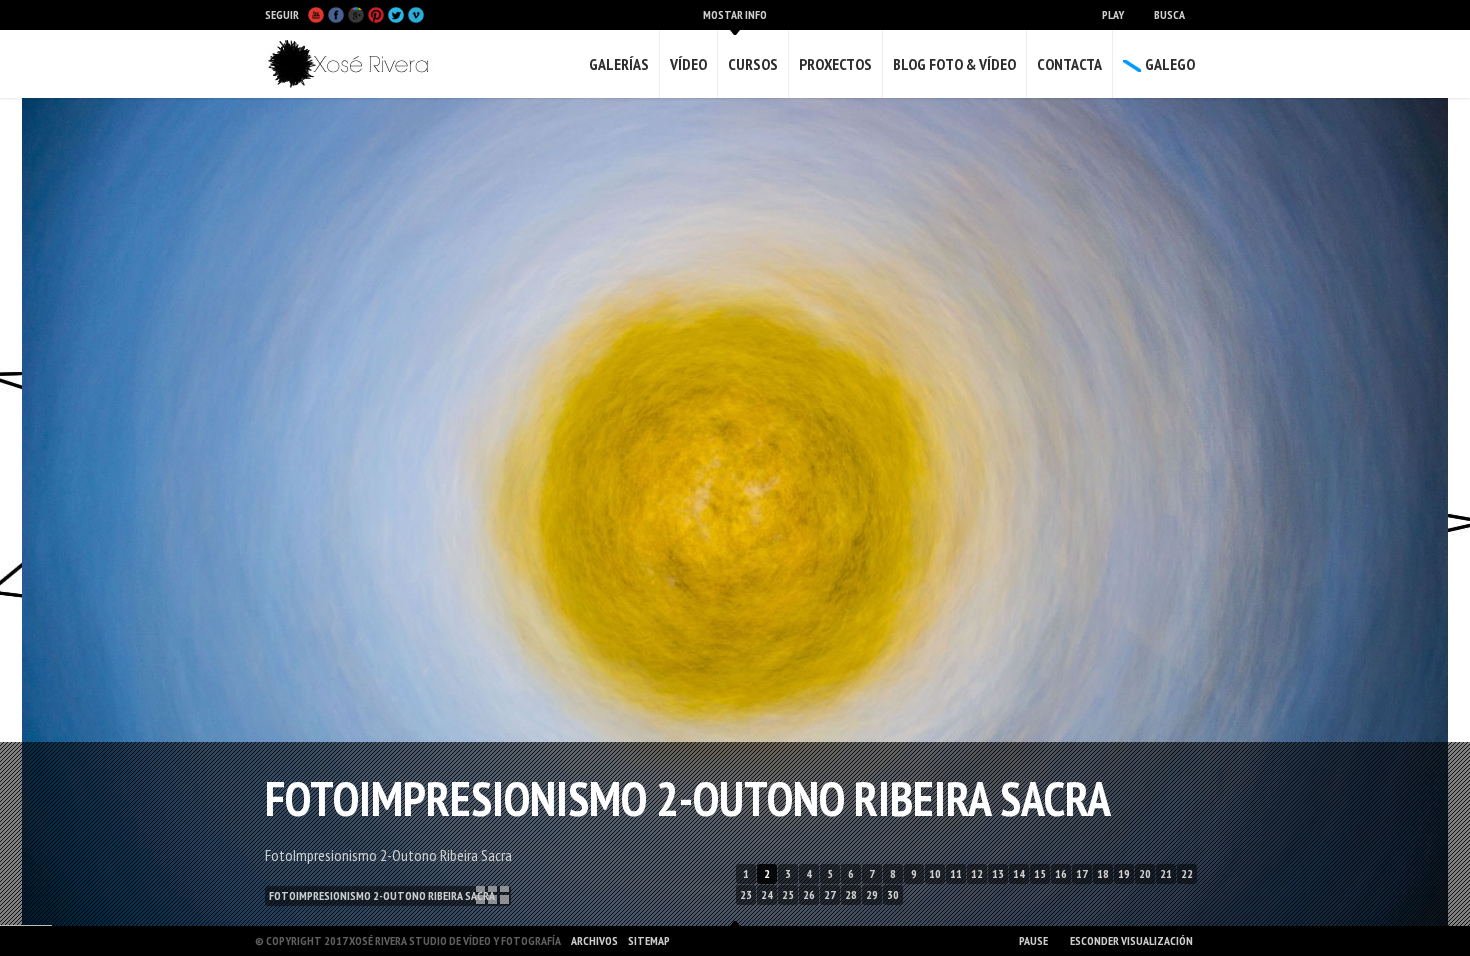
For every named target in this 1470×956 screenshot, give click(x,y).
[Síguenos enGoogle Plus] (356, 15)
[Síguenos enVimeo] (416, 15)
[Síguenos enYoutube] (316, 15)
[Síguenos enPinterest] (376, 15)
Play (1113, 14)
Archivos (594, 940)
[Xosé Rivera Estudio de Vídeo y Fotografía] (355, 64)
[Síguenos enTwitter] (396, 15)
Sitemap (649, 940)
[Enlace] (765, 478)
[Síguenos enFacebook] (336, 15)
